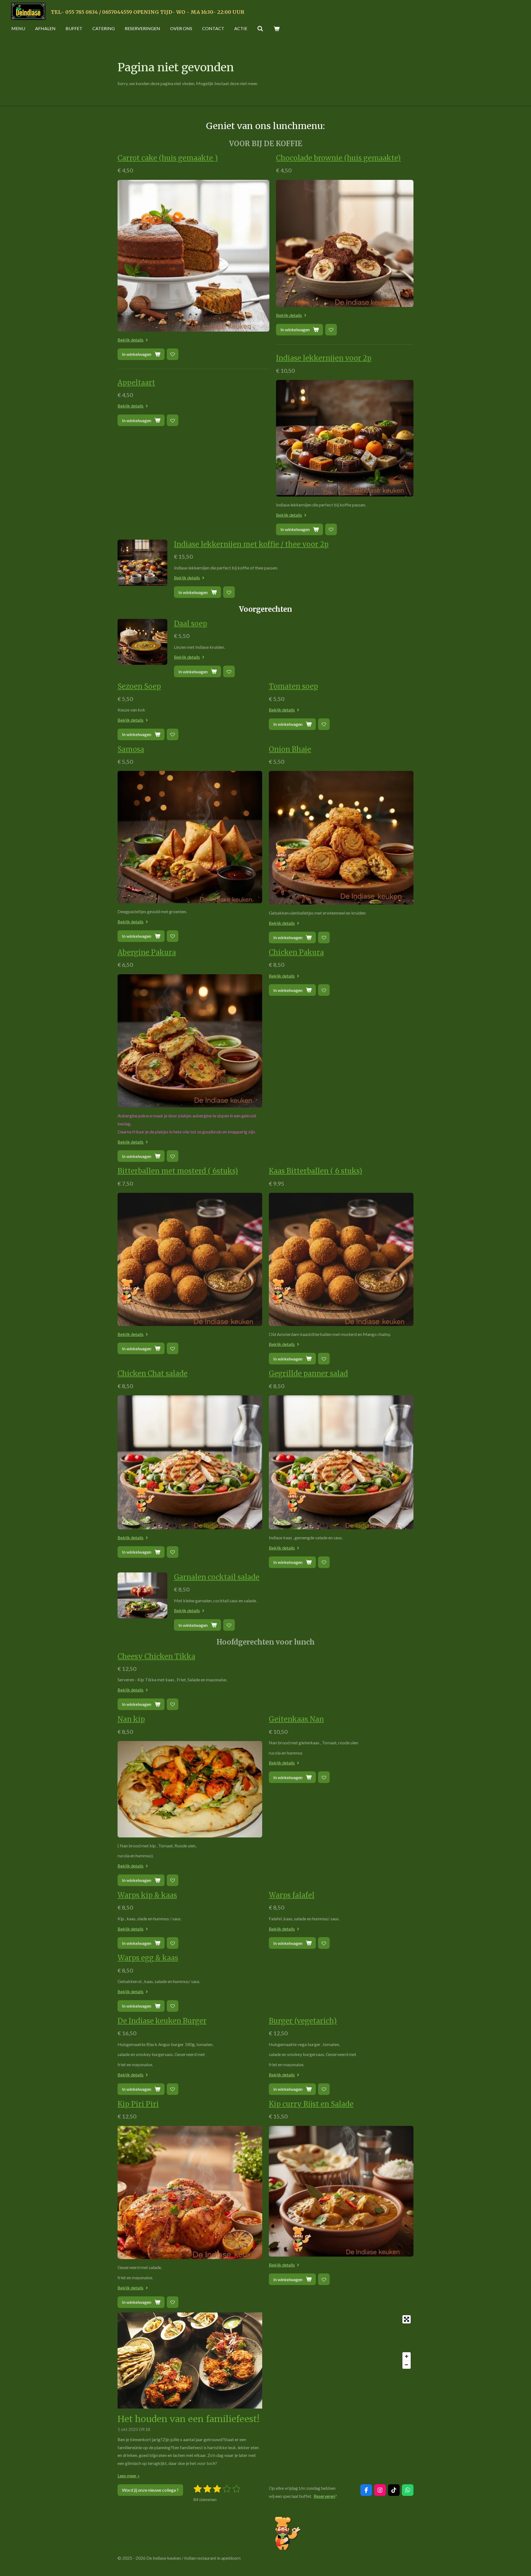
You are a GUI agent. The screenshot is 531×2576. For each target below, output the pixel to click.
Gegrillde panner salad (308, 1374)
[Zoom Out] (407, 2365)
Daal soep (191, 624)
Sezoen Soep (139, 686)
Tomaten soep (293, 686)
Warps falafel (292, 1895)
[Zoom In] (407, 2356)
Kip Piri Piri (138, 2104)
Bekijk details (131, 340)
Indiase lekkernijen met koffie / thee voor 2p (251, 544)
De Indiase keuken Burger (162, 2021)
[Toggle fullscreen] (407, 2319)
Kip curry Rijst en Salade (311, 2104)
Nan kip (131, 1719)
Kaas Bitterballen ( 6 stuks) (316, 1171)
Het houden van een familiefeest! (188, 2419)
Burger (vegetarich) (303, 2021)
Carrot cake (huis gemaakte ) (168, 158)
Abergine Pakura (147, 952)
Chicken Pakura (296, 952)
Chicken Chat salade (153, 1374)
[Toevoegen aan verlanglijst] (173, 354)
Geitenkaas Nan (296, 1719)
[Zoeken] (260, 28)
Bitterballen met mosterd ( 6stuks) (178, 1171)
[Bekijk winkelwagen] (276, 28)
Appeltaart (136, 383)
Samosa (131, 749)
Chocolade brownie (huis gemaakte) (338, 158)
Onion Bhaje (290, 749)
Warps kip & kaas (147, 1895)
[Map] (341, 2342)
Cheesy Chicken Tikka (156, 1656)
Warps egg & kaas (148, 1958)
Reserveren (324, 2496)
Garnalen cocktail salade (217, 1577)
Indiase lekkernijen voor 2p (324, 358)
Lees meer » (129, 2476)
